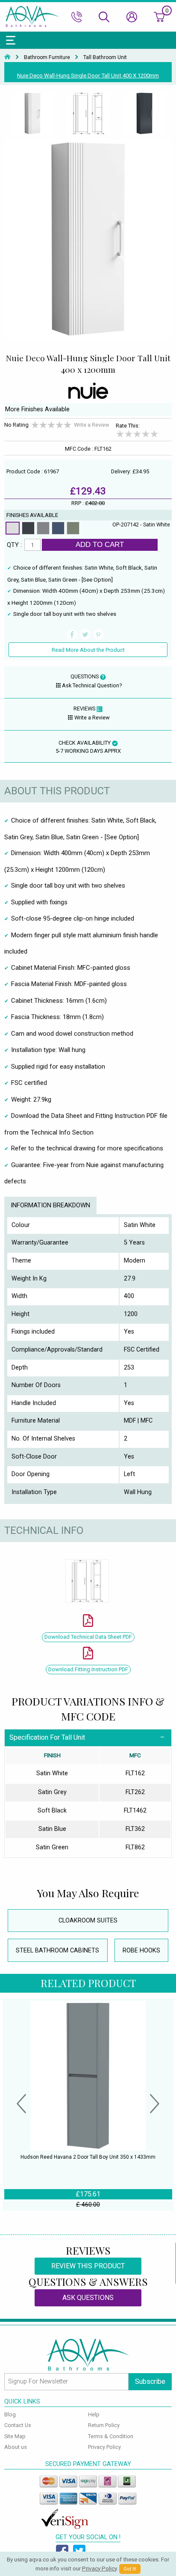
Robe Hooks (141, 1951)
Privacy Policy (104, 2447)
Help (94, 2414)
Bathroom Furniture (47, 57)
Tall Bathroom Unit (105, 57)
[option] (32, 114)
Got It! (130, 2569)
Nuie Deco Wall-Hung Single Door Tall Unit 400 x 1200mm (88, 76)
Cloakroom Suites (88, 1921)
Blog (10, 2414)
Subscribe (150, 2381)
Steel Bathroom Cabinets (57, 1951)
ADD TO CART (100, 544)
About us (16, 2447)
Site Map (15, 2436)
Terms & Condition (111, 2436)
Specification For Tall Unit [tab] (47, 1737)
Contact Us (18, 2425)
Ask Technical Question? (92, 685)
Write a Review (92, 425)
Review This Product (88, 2266)
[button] (21, 2105)
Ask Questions (88, 2298)
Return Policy (104, 2425)
